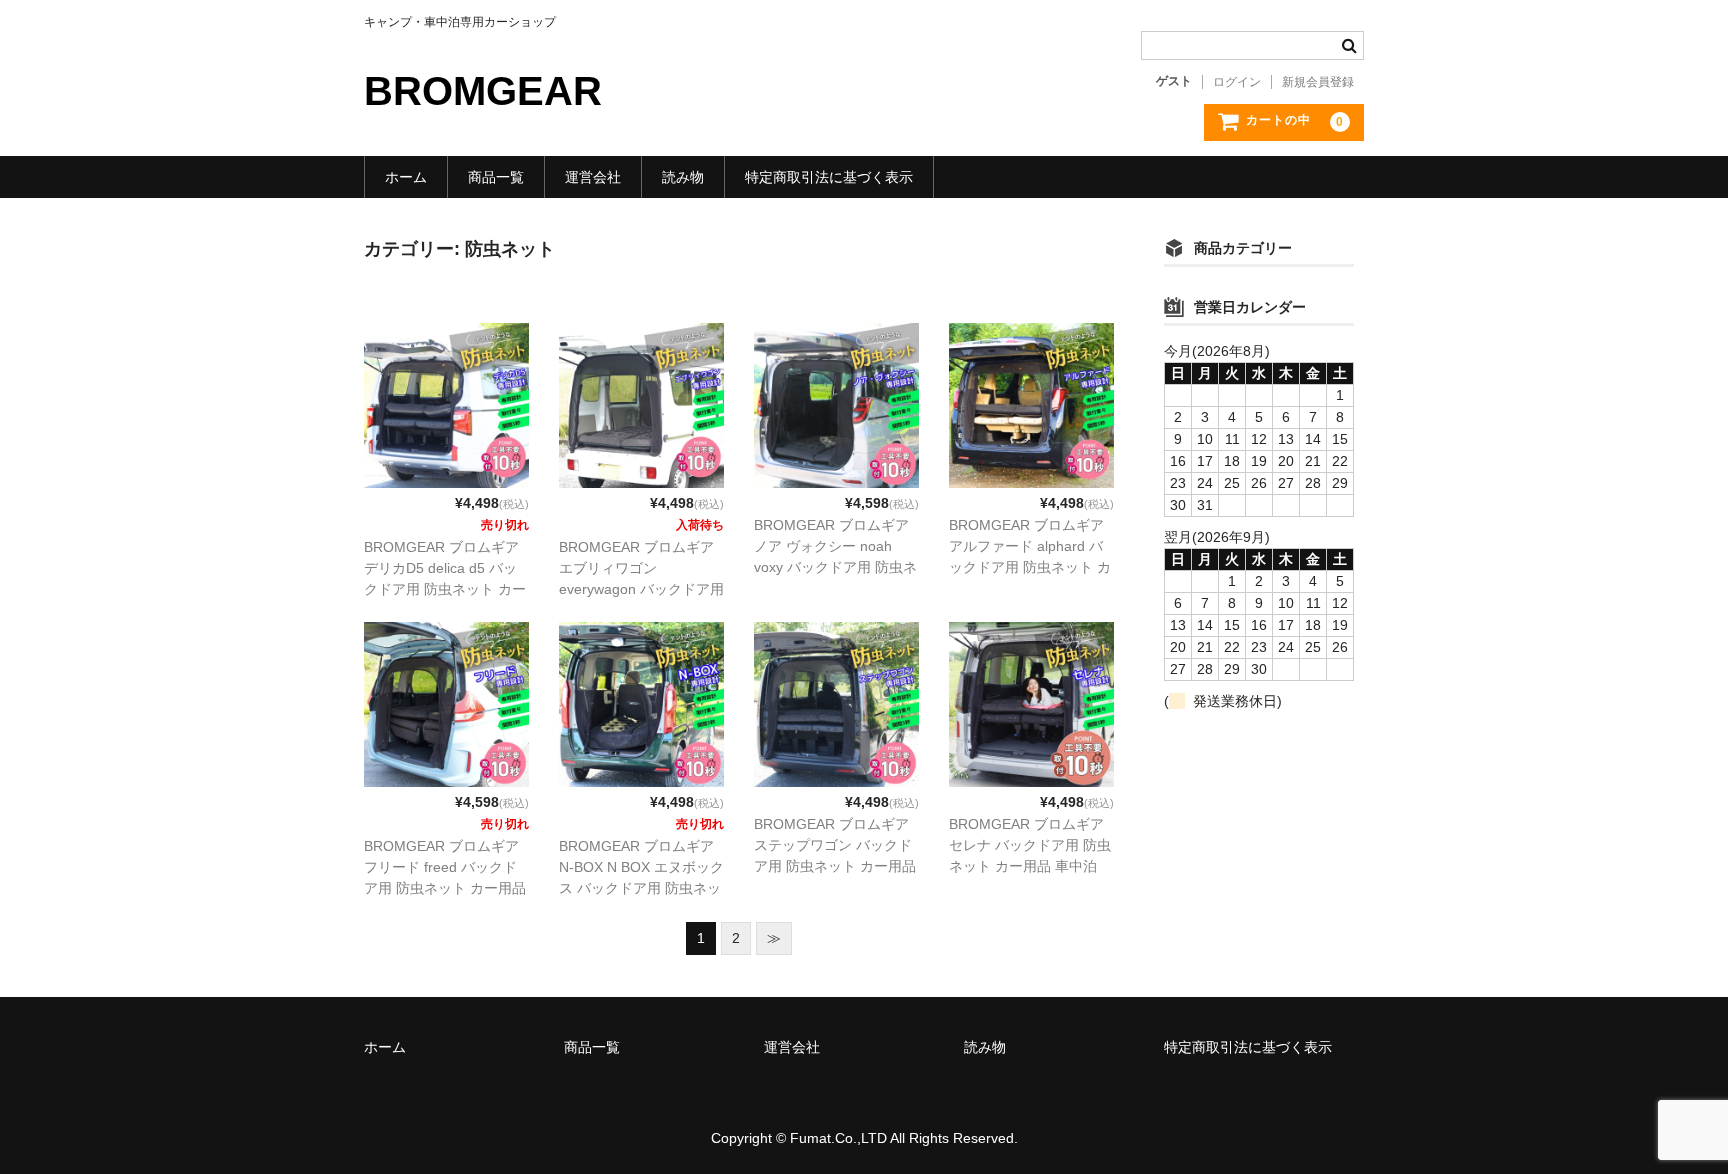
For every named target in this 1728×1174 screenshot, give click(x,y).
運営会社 (593, 177)
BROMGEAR (483, 91)
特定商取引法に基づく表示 (829, 177)
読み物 (683, 177)
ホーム (406, 177)
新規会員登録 (1318, 82)
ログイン (1237, 82)
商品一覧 (496, 177)
